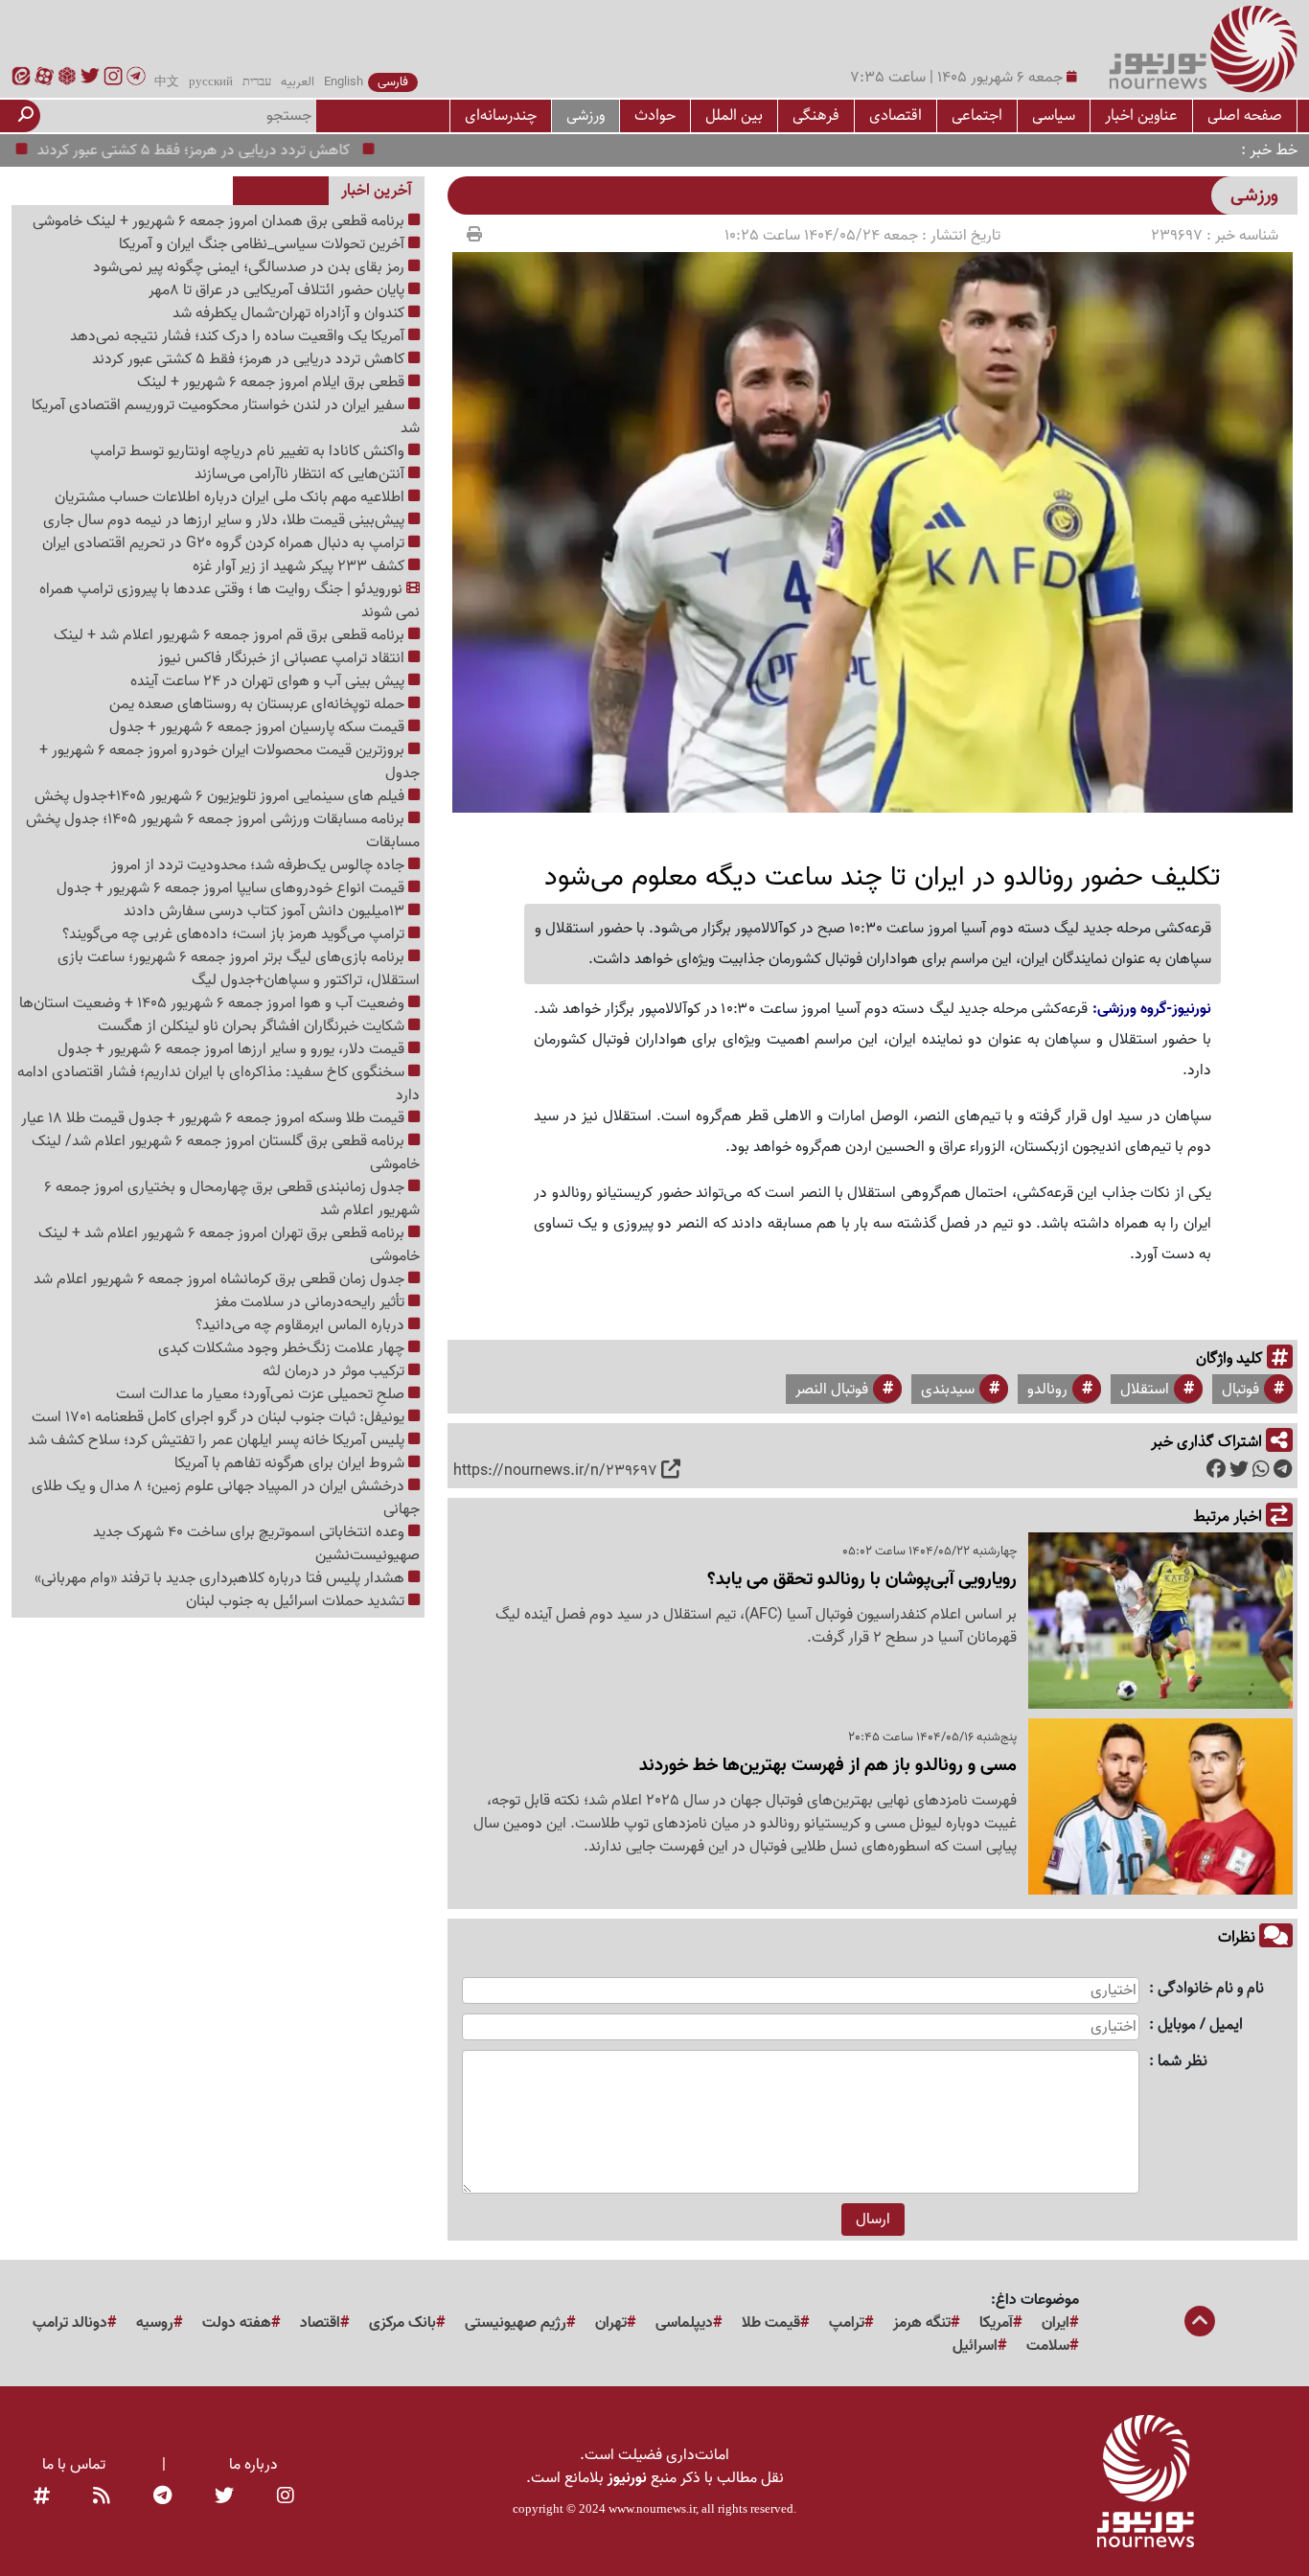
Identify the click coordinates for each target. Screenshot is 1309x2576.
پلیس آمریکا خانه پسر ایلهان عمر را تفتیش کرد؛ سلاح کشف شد (218, 1440)
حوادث (655, 115)
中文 (167, 82)
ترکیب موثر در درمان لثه (335, 1371)
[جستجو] (26, 116)
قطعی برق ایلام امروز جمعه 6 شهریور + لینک (273, 382)
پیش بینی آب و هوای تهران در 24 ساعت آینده (269, 681)
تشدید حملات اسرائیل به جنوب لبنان (297, 1601)
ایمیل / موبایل (1200, 2025)
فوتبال (1240, 1390)
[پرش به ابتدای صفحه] (1200, 2323)
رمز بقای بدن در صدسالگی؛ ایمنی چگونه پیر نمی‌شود (251, 267)
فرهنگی (816, 115)
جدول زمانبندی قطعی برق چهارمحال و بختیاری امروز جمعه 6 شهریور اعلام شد (232, 1199)
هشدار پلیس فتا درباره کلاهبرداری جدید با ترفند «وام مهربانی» (221, 1578)
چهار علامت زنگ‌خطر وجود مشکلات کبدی (283, 1348)
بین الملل (734, 115)
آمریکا (996, 2323)
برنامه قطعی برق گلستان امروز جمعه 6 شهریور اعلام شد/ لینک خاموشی (226, 1153)
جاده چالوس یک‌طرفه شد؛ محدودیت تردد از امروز (260, 865)
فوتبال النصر (832, 1390)
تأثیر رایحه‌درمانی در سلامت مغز (311, 1302)
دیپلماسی (684, 2323)
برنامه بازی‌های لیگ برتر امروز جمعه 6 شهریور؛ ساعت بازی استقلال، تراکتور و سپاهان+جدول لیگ (239, 969)
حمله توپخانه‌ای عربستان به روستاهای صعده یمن (259, 704)
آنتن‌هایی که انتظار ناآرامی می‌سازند (301, 474)
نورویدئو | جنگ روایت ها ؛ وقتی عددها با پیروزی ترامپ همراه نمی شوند (230, 601)
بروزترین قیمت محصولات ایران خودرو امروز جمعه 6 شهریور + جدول (230, 762)
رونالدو (1047, 1390)
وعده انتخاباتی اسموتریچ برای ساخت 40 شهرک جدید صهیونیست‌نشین (256, 1544)
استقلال (1145, 1390)
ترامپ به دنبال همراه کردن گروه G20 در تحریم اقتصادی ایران (225, 543)
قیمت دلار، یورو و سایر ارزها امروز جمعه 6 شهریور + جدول (233, 1049)
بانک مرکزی (402, 2323)
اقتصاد (320, 2323)
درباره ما (253, 2465)
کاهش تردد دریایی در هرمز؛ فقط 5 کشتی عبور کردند (243, 150)
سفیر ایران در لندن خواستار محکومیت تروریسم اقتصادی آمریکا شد (226, 417)
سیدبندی (948, 1390)
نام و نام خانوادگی (1211, 1989)
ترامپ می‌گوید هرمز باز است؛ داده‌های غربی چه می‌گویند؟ (235, 934)
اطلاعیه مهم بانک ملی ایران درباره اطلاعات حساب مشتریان (231, 497)
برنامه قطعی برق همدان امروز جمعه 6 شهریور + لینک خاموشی (220, 221)
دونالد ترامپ (70, 2323)
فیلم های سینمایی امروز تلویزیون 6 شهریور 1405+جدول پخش (221, 796)
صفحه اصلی (1245, 115)
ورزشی (586, 115)
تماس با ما (74, 2465)
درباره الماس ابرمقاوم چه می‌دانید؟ (302, 1325)
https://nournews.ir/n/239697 (555, 1471)
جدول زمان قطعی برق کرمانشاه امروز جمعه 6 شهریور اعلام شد (221, 1279)
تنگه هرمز (922, 2323)
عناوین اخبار (1141, 115)
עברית (257, 82)
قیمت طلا (771, 2323)
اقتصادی (896, 115)
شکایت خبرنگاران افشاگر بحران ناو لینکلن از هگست (253, 1026)
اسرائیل (975, 2346)
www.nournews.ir (652, 2508)
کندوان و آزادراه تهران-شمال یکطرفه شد (290, 313)
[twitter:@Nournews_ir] (224, 2497)
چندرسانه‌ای (501, 115)
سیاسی (1054, 115)
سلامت (1048, 2346)
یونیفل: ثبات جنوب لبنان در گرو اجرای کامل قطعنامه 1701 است (220, 1417)
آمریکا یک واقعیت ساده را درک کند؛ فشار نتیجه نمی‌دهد (239, 336)
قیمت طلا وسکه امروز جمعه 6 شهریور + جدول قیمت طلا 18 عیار (215, 1118)
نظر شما (1183, 2062)
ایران (1056, 2323)
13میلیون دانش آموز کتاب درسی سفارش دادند (266, 911)
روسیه (155, 2323)
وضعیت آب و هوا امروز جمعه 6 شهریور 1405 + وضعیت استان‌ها (214, 1003)
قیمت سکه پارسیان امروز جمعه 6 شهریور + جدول (259, 727)
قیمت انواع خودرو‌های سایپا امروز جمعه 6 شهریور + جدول (232, 888)
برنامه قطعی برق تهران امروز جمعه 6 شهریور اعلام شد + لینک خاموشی (229, 1245)
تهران (611, 2323)
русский (211, 82)
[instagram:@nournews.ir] (286, 2497)
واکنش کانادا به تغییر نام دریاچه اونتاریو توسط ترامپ (249, 451)
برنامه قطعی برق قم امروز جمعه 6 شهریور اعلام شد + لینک (231, 635)
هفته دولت (237, 2323)
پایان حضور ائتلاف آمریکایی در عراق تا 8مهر (278, 290)
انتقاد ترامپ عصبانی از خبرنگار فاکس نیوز (283, 658)
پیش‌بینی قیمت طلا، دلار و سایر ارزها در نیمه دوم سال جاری (226, 520)
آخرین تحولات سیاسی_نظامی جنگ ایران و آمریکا (264, 244)
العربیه (298, 82)
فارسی (393, 82)
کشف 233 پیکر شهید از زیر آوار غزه (300, 566)
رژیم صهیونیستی (516, 2323)
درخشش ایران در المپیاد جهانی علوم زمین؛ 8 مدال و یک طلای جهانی (226, 1498)
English (344, 82)
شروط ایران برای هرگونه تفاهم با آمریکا (291, 1463)
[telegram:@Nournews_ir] (162, 2497)
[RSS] (102, 2497)
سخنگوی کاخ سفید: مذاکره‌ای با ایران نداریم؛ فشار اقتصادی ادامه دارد (218, 1084)
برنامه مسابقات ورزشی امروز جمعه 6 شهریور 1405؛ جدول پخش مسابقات (223, 831)
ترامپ (847, 2323)
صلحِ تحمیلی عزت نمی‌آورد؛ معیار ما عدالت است (262, 1394)
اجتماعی (977, 115)
